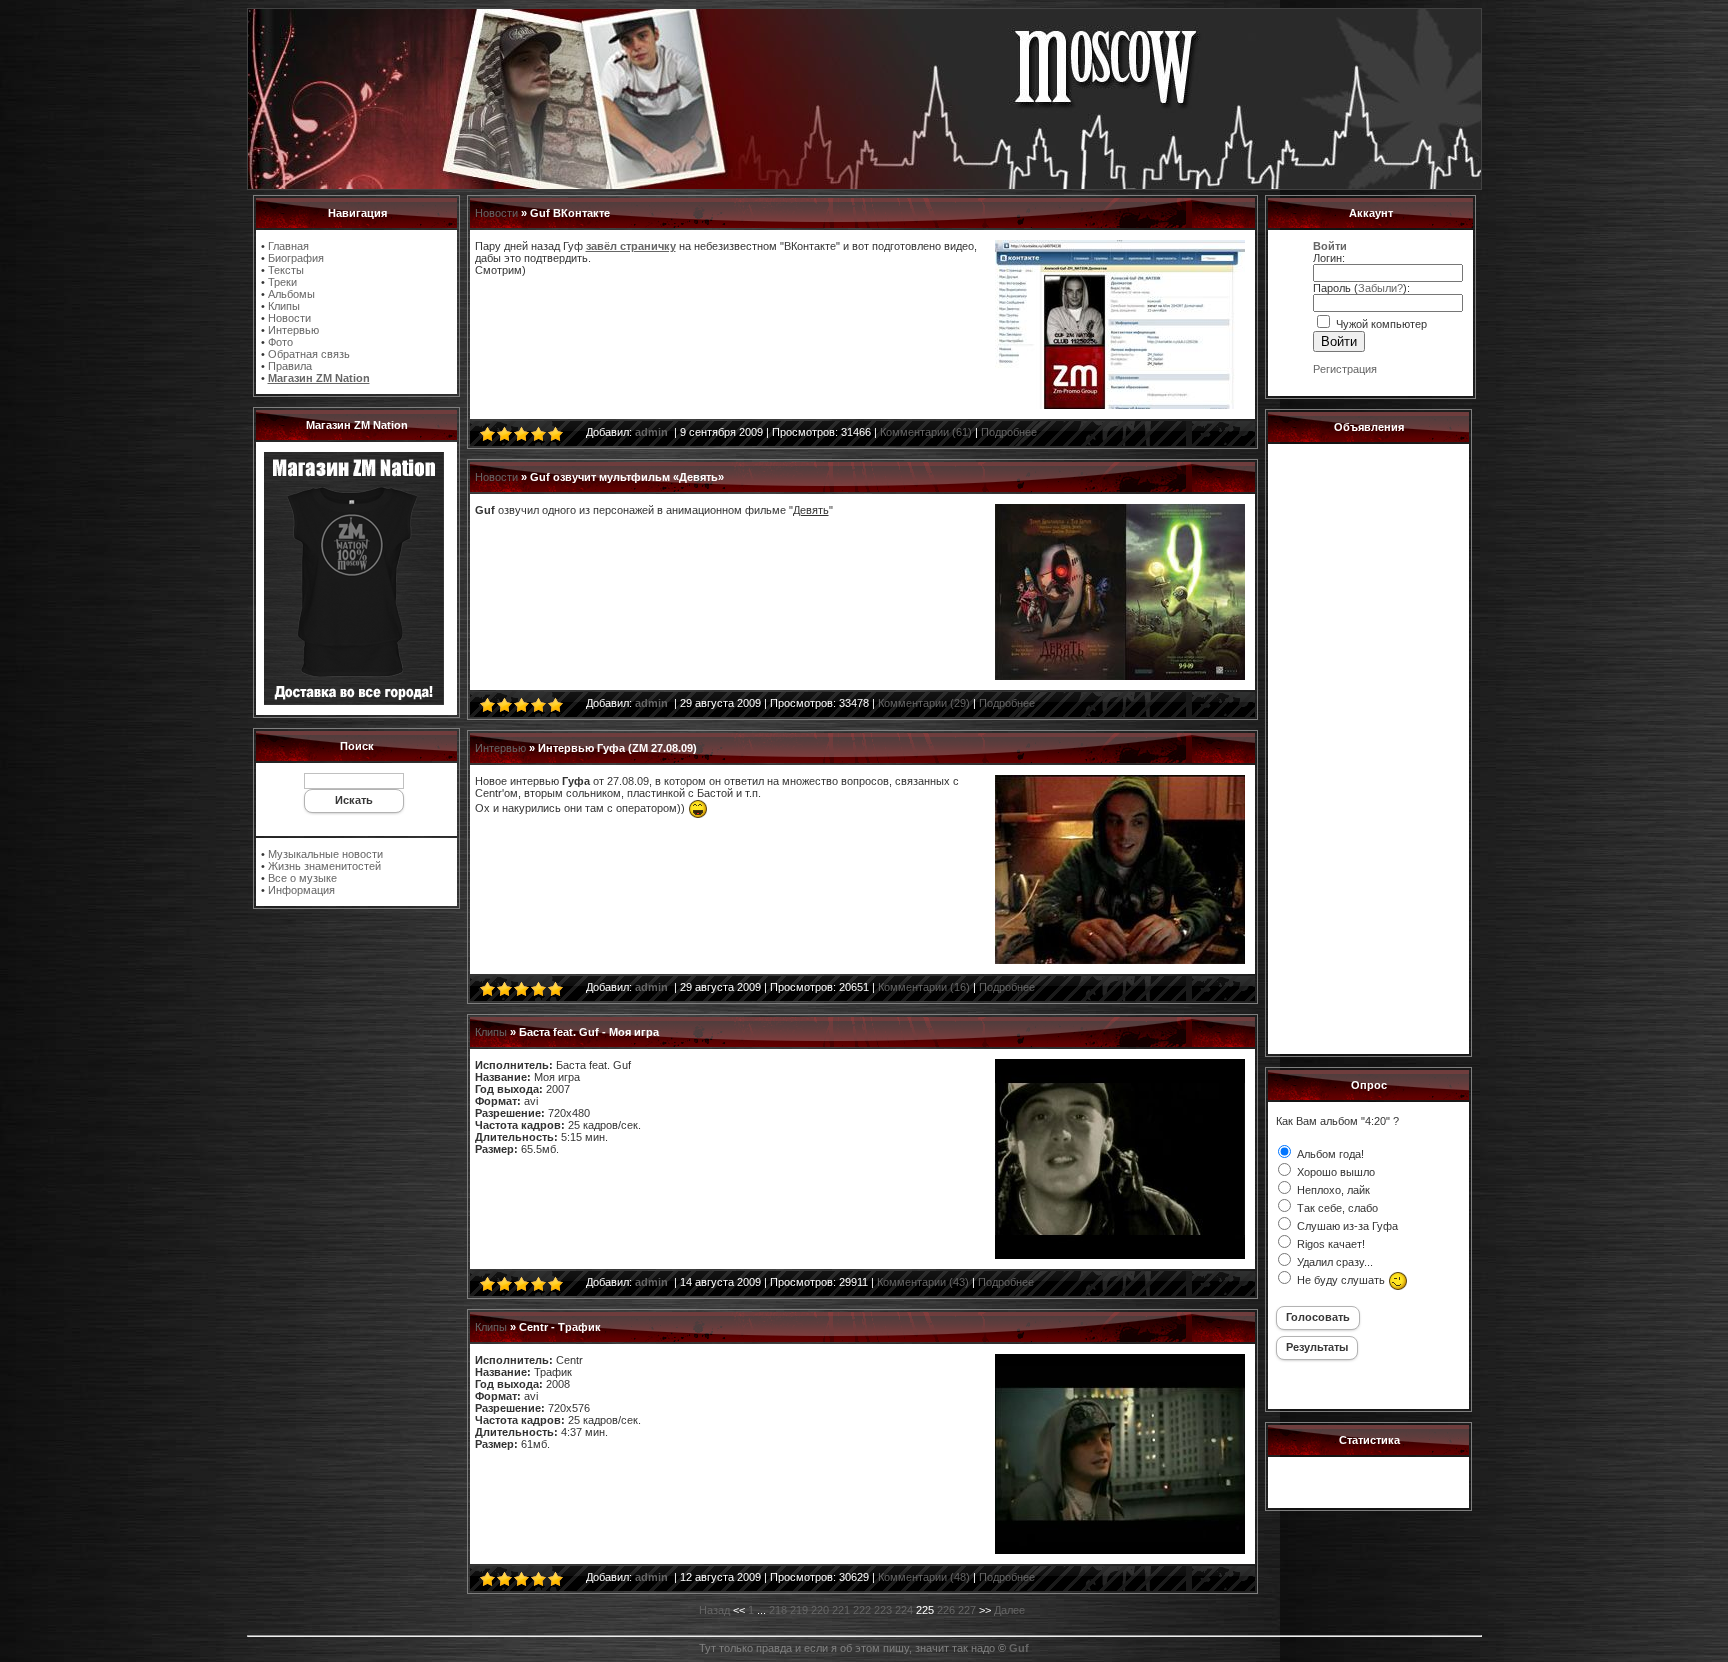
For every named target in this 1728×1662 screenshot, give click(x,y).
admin (651, 432)
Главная (288, 246)
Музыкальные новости (325, 854)
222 (862, 1610)
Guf (1019, 1648)
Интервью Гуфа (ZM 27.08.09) (617, 748)
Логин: (1329, 258)
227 (967, 1610)
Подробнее (1009, 432)
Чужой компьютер (1380, 324)
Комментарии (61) (926, 432)
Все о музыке (302, 878)
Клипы (284, 306)
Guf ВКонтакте (570, 213)
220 (820, 1610)
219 (799, 1610)
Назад (714, 1610)
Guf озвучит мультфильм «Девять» (627, 477)
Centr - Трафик (560, 1327)
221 (841, 1610)
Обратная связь (309, 354)
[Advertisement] (1368, 746)
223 (883, 1610)
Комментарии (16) (924, 987)
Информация (301, 890)
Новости (289, 318)
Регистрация (1345, 369)
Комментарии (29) (924, 703)
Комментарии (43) (923, 1282)
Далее (1009, 1610)
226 (946, 1610)
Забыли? (1380, 288)
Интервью (293, 330)
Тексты (286, 270)
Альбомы (291, 294)
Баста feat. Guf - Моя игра (589, 1032)
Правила (290, 366)
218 (778, 1610)
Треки (282, 282)
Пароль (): (1361, 288)
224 (904, 1610)
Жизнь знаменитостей (324, 866)
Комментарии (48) (924, 1577)
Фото (280, 342)
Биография (296, 258)
